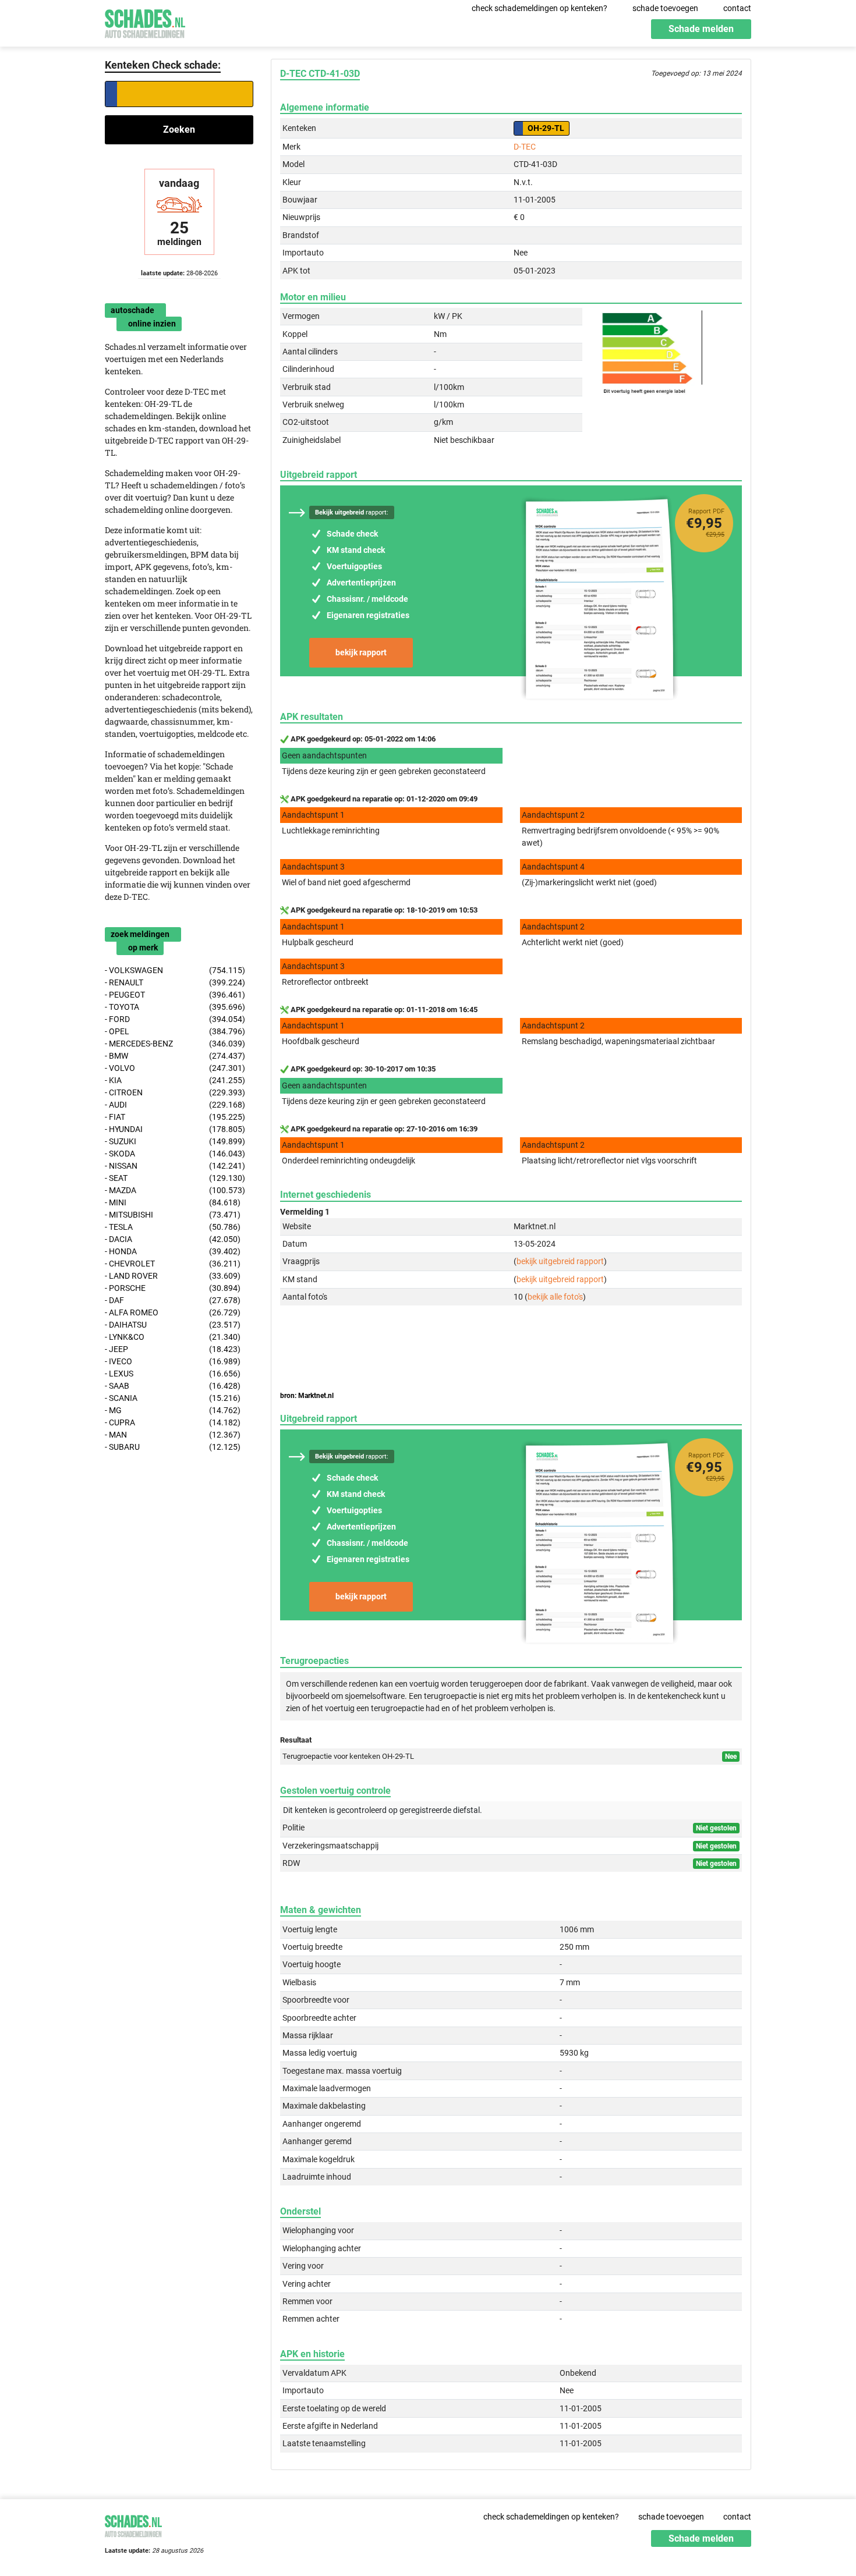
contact (737, 8)
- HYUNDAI (175, 1129)
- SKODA (175, 1154)
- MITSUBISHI (173, 1215)
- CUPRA (173, 1422)
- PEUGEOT (175, 995)
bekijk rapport (361, 652)
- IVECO (173, 1361)
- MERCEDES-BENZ (175, 1044)
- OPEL (175, 1031)
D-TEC (525, 147)
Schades (145, 22)
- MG (173, 1410)
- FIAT (175, 1117)
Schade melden (701, 29)
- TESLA (173, 1227)
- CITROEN (175, 1092)
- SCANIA (173, 1398)
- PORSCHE (173, 1288)
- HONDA (173, 1251)
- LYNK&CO (173, 1337)
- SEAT (175, 1178)
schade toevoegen (665, 8)
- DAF (173, 1300)
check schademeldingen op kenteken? (540, 8)
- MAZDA (175, 1190)
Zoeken (179, 129)
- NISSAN (175, 1166)
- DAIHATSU (173, 1325)
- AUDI (175, 1105)
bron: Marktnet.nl (307, 1396)
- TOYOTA (175, 1007)
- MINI (173, 1202)
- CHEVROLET (173, 1264)
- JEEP (173, 1349)
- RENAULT (175, 982)
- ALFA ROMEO (173, 1312)
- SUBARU (173, 1447)
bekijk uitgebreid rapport (560, 1261)
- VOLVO (175, 1068)
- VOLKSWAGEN (175, 970)
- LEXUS (173, 1374)
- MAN (173, 1435)
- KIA (175, 1080)
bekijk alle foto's (555, 1297)
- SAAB (173, 1386)
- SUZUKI (175, 1141)
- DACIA (173, 1239)
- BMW (175, 1056)
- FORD (175, 1019)
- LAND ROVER (173, 1276)
